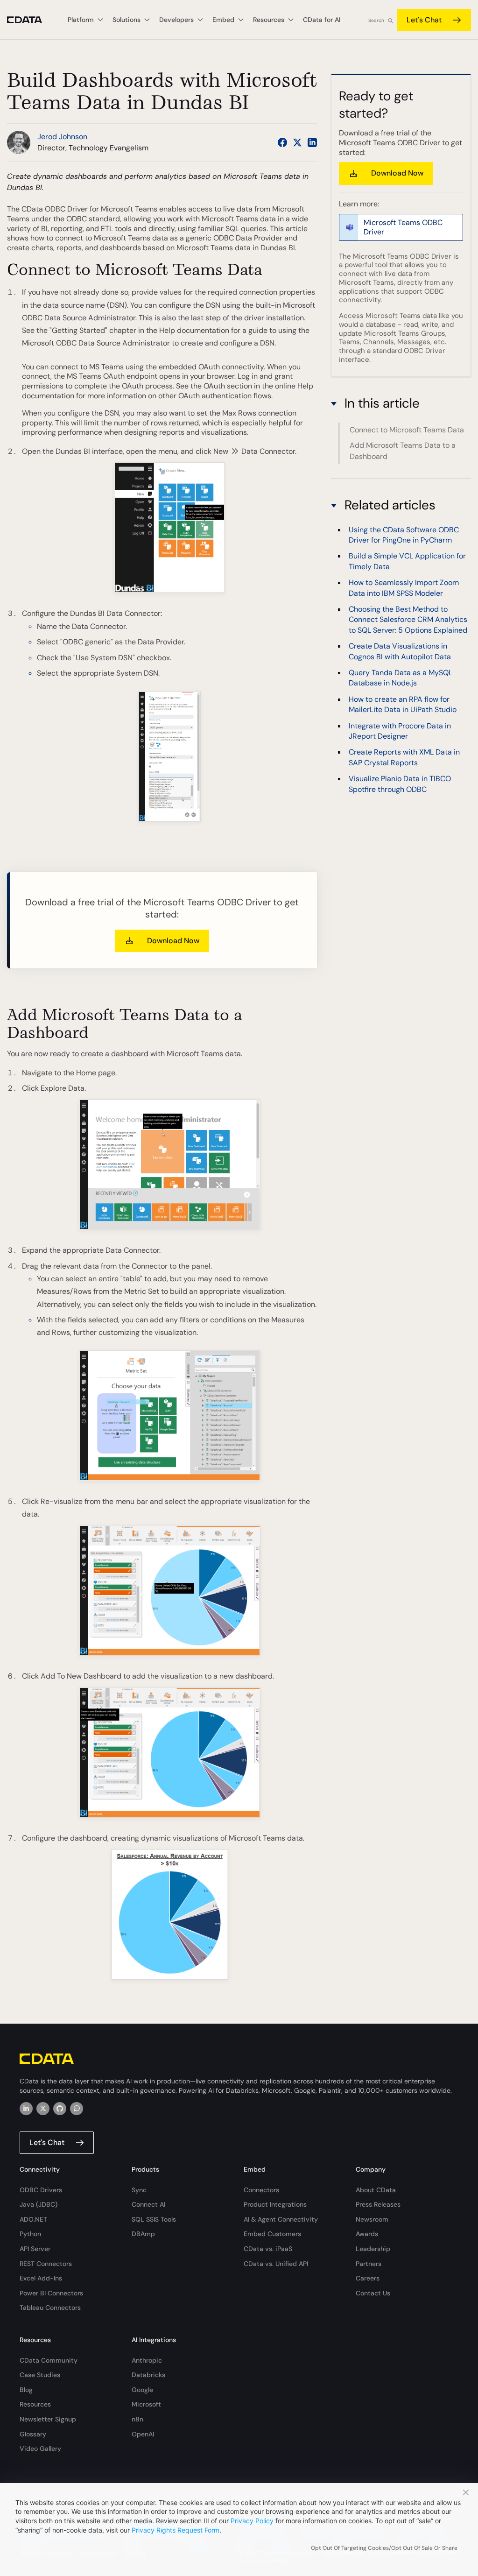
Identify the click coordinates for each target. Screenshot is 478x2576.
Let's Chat (424, 20)
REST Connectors (46, 2264)
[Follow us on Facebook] (282, 142)
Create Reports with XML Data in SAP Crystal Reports (404, 757)
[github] (60, 2109)
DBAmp (143, 2234)
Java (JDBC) (39, 2204)
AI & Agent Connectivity (281, 2219)
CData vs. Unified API (276, 2264)
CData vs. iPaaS (268, 2249)
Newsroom (372, 2219)
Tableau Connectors (50, 2308)
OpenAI (143, 2434)
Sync (139, 2190)
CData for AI (322, 20)
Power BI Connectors (51, 2293)
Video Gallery (40, 2449)
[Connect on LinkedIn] (312, 142)
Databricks (148, 2375)
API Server (35, 2249)
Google (142, 2390)
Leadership (373, 2249)
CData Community (49, 2360)
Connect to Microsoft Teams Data (407, 430)
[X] (43, 2109)
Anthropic (147, 2360)
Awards (367, 2234)
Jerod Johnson (62, 137)
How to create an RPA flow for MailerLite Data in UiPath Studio (403, 704)
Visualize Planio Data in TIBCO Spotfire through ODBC (400, 784)
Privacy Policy (252, 2521)
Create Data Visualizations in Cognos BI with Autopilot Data (400, 651)
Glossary (33, 2434)
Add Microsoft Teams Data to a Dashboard (403, 451)
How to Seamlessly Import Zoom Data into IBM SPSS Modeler (404, 588)
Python (30, 2234)
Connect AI (148, 2204)
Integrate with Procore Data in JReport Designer (400, 731)
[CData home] (32, 20)
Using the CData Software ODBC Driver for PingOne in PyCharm (404, 535)
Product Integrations (275, 2204)
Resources (35, 2404)
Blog (26, 2390)
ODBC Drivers (41, 2190)
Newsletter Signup (48, 2419)
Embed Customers (272, 2234)
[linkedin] (26, 2109)
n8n (137, 2419)
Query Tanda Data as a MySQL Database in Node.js (401, 678)
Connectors (261, 2190)
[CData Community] (77, 2109)
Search (376, 20)
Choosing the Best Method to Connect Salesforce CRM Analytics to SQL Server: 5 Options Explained (408, 620)
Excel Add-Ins (41, 2278)
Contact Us (373, 2293)
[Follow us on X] (297, 142)
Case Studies (40, 2375)
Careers (368, 2278)
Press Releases (378, 2204)
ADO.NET (33, 2219)
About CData (376, 2190)
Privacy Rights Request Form (176, 2530)
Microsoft (146, 2404)
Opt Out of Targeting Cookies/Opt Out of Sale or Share (384, 2548)
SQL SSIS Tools (154, 2219)
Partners (369, 2264)
